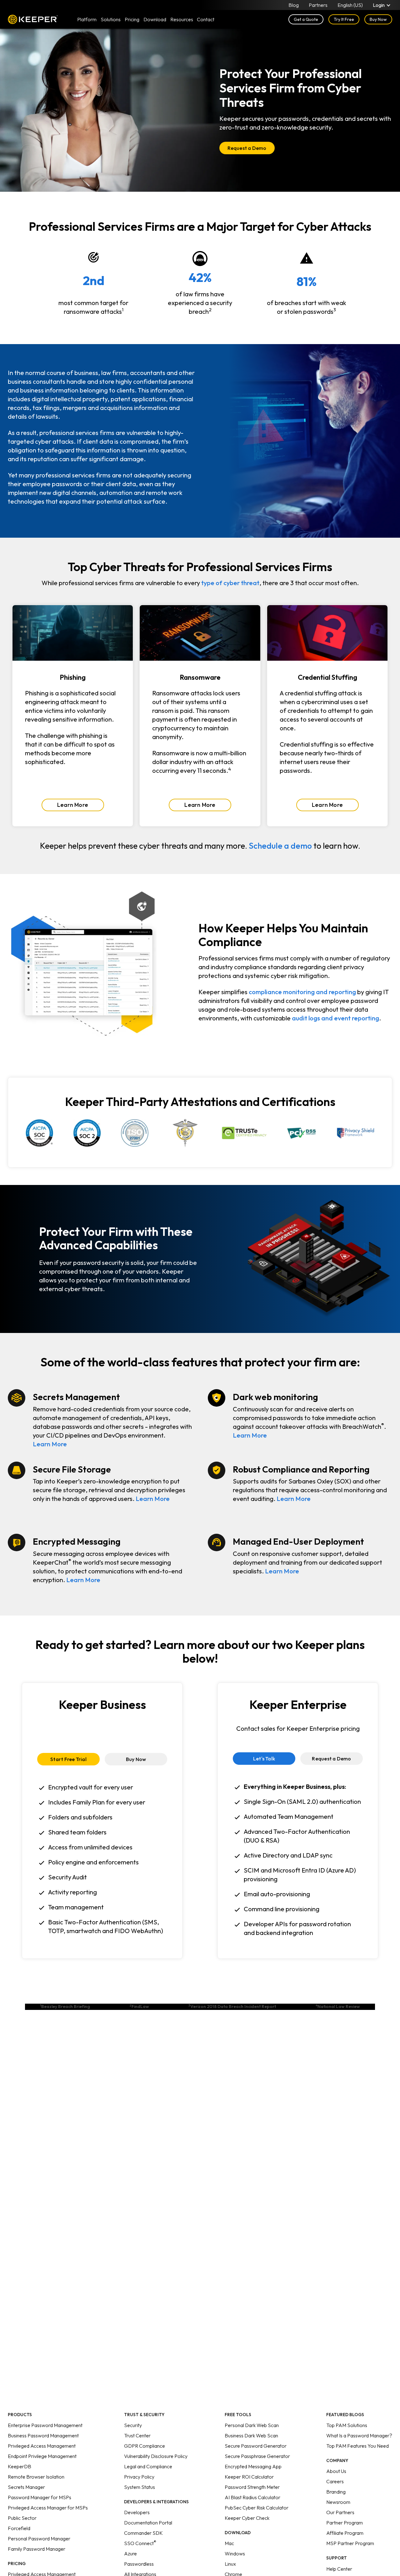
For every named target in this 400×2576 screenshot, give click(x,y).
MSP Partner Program (350, 2543)
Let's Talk (264, 1759)
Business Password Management (43, 2435)
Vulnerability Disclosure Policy (156, 2456)
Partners (318, 5)
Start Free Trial (68, 1759)
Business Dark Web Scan (251, 2435)
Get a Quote (306, 19)
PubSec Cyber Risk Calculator (257, 2508)
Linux (230, 2564)
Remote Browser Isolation (36, 2477)
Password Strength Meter (252, 2487)
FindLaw (139, 2006)
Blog (294, 5)
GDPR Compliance (145, 2446)
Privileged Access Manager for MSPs (48, 2508)
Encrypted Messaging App (253, 2466)
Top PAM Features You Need (357, 2446)
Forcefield (19, 2528)
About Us (336, 2471)
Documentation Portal (148, 2523)
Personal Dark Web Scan (252, 2425)
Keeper (33, 19)
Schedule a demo (280, 846)
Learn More (73, 805)
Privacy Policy (139, 2477)
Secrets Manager (26, 2487)
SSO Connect (140, 2543)
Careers (335, 2481)
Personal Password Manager (39, 2539)
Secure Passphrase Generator (257, 2456)
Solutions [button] (111, 19)
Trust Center (137, 2435)
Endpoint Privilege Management (42, 2456)
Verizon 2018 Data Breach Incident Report (232, 2006)
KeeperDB (20, 2466)
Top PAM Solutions (347, 2425)
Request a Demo (247, 148)
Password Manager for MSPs (40, 2497)
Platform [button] (87, 19)
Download (155, 19)
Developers (137, 2512)
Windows (235, 2554)
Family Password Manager (37, 2549)
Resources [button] (182, 19)
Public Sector (22, 2518)
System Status (140, 2487)
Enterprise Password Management (45, 2425)
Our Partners (340, 2512)
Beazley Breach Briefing (65, 2006)
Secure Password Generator (256, 2446)
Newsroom (338, 2502)
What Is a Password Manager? (359, 2435)
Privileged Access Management (42, 2446)
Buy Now (378, 19)
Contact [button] (206, 19)
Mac (229, 2543)
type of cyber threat (230, 583)
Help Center (339, 2569)
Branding (336, 2492)
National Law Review (338, 2006)
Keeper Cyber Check (247, 2518)
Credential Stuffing (327, 677)
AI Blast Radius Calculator (252, 2497)
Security (133, 2425)
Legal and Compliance (148, 2466)
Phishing (73, 677)
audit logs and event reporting (335, 1018)
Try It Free (344, 19)
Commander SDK (143, 2533)
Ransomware (200, 677)
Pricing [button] (132, 19)
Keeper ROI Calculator (249, 2477)
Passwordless (139, 2564)
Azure (130, 2554)
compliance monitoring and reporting (302, 992)
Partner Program (345, 2523)
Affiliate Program (345, 2533)
